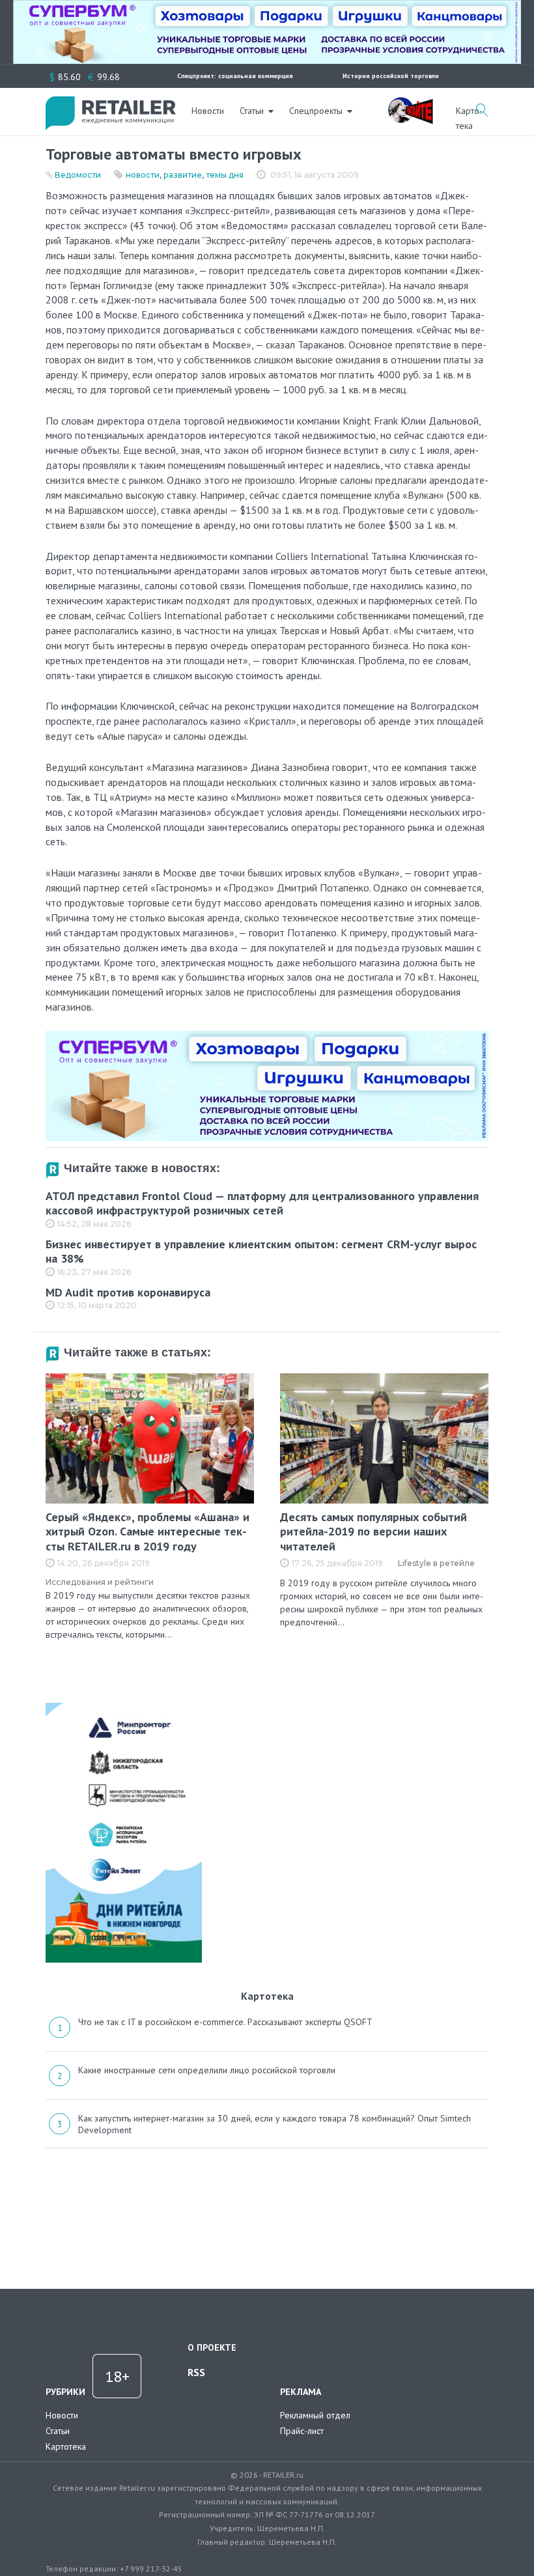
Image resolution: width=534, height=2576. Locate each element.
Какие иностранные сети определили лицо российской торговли (207, 2070)
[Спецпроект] (410, 104)
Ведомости (78, 175)
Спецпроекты (316, 111)
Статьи (252, 111)
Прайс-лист (302, 2431)
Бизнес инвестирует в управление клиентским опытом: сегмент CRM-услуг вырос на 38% (261, 1252)
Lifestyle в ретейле (436, 1563)
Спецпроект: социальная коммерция (235, 76)
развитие (183, 175)
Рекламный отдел (315, 2415)
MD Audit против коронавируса (128, 1292)
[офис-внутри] (267, 1036)
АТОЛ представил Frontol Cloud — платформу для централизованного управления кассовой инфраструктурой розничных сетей (262, 1203)
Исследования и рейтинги (100, 1582)
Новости (208, 111)
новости (143, 175)
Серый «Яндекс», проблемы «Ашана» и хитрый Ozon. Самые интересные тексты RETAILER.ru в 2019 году (148, 1532)
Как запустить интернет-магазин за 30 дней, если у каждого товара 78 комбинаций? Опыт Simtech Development (274, 2124)
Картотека (66, 2446)
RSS (196, 2372)
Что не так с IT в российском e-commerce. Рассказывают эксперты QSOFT (225, 2022)
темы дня (225, 175)
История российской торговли (391, 76)
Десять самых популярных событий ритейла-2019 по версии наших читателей (373, 1532)
